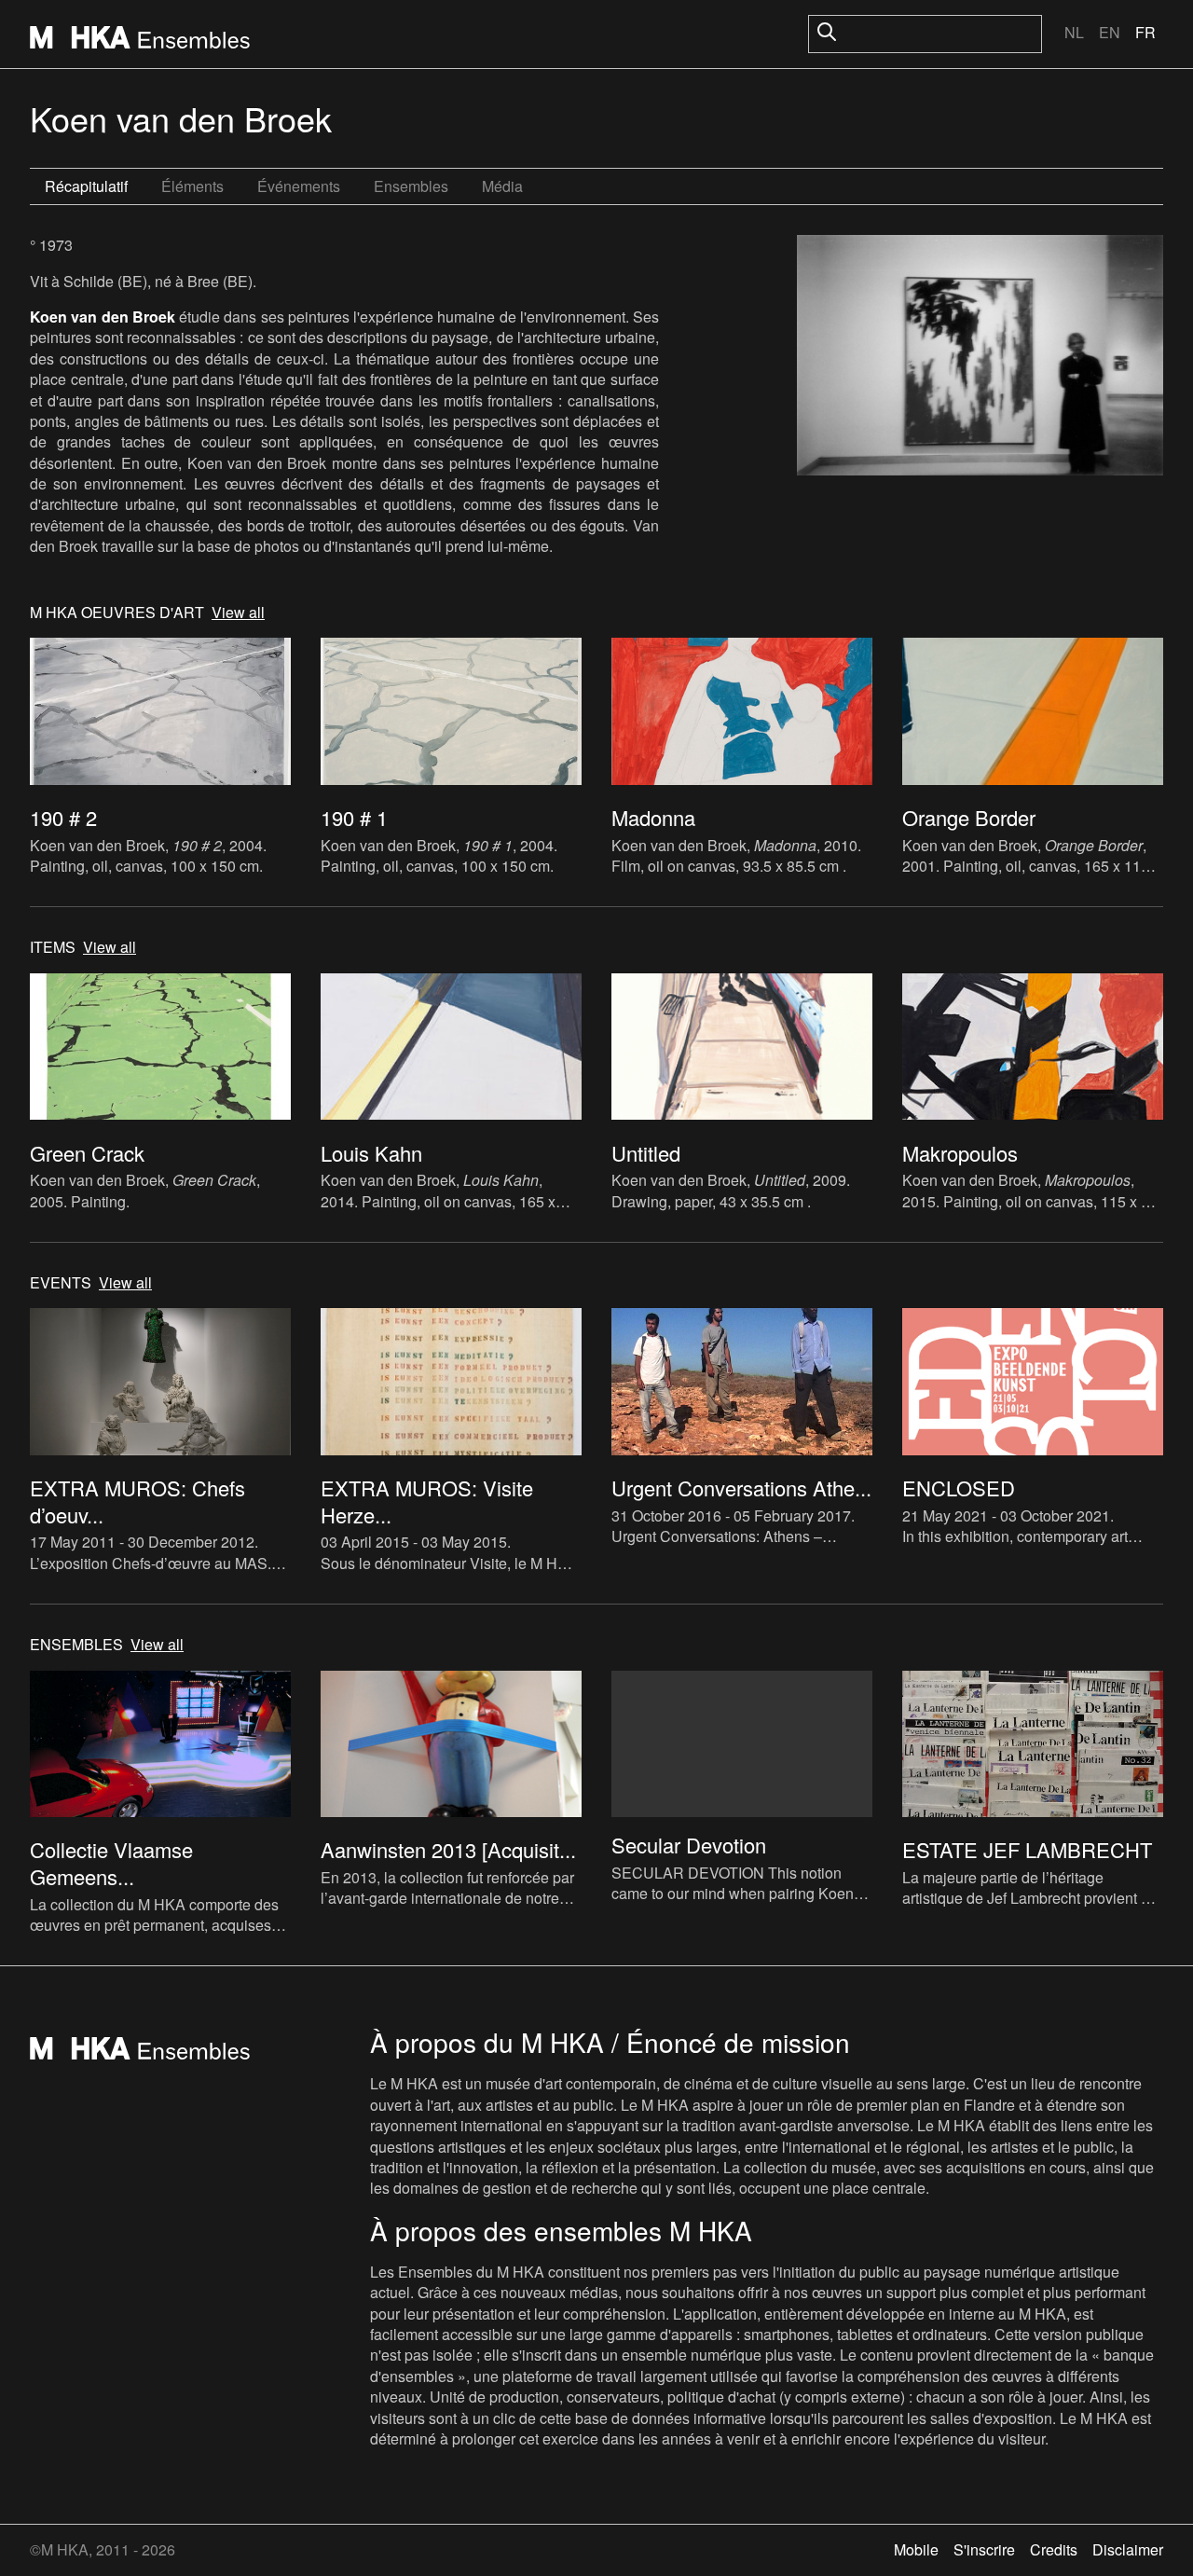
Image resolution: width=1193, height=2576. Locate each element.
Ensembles (411, 186)
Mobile (916, 2549)
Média (502, 186)
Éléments (192, 186)
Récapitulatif (86, 186)
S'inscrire (984, 2549)
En (1110, 32)
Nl (1074, 32)
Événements (299, 186)
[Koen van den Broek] (980, 358)
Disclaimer (1128, 2549)
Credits (1054, 2549)
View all (238, 613)
